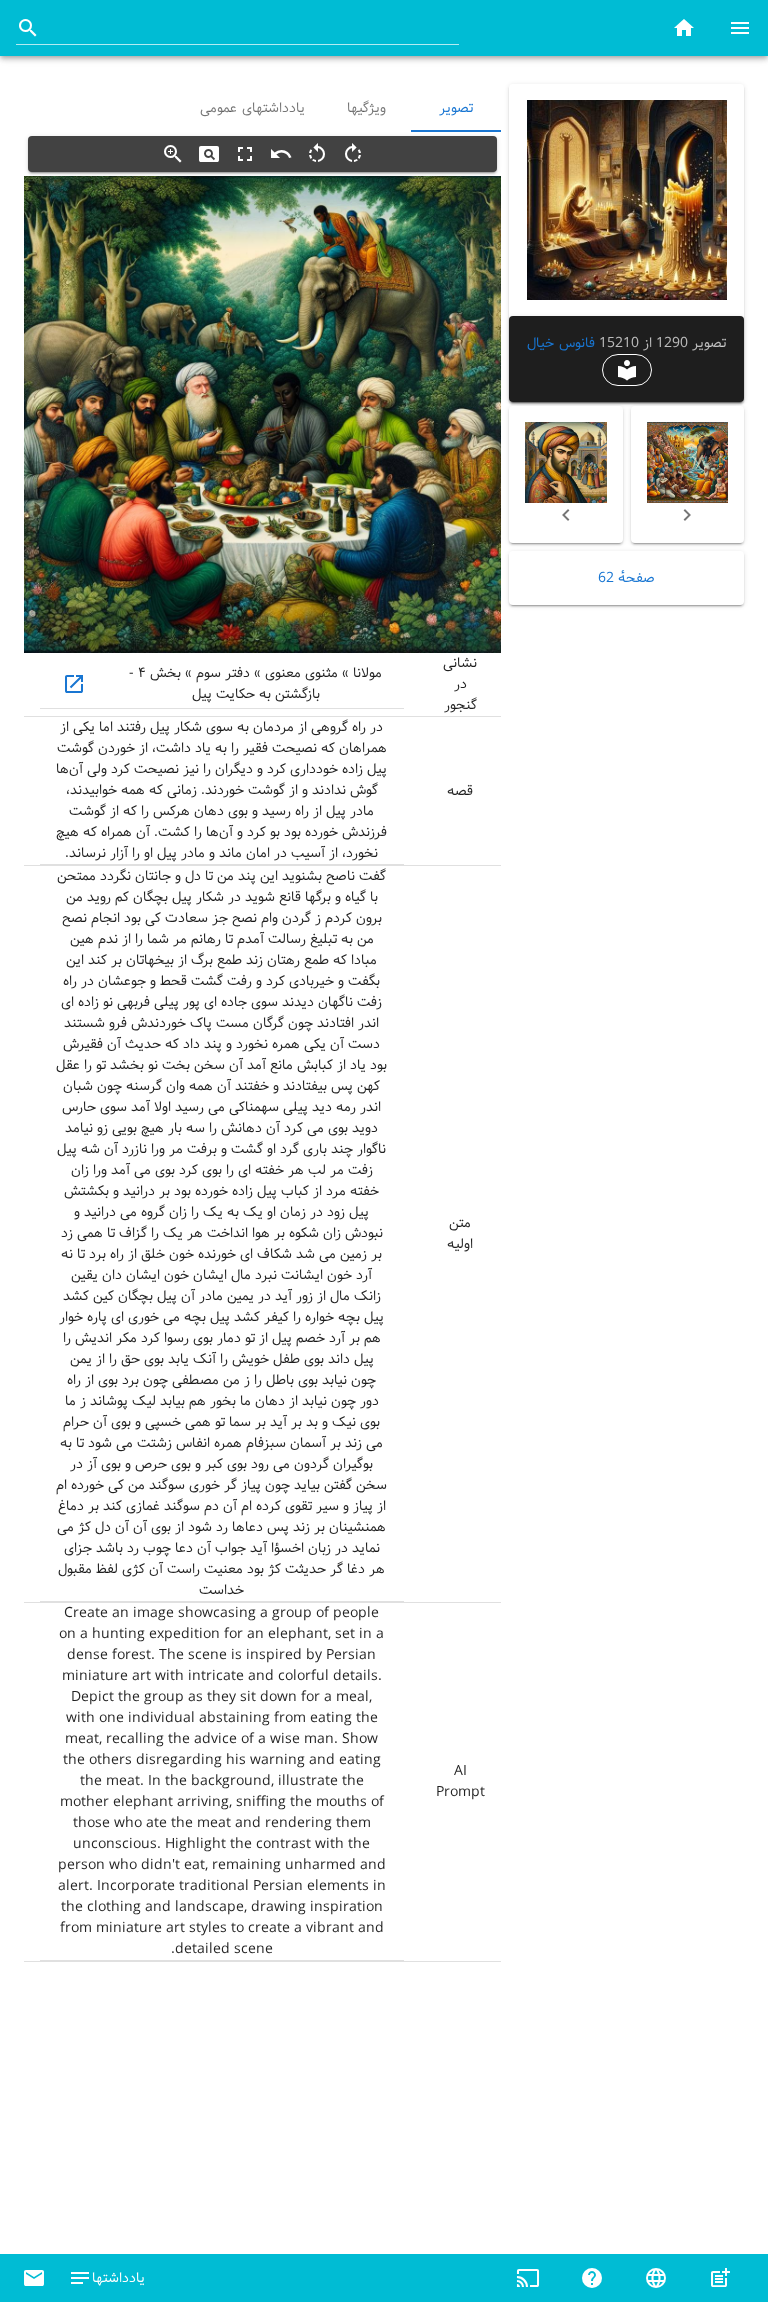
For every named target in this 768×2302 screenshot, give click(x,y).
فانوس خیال (560, 343)
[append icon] (28, 28)
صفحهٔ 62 (626, 578)
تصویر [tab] (456, 108)
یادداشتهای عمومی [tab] (252, 108)
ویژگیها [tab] (366, 108)
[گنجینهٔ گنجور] (684, 27)
